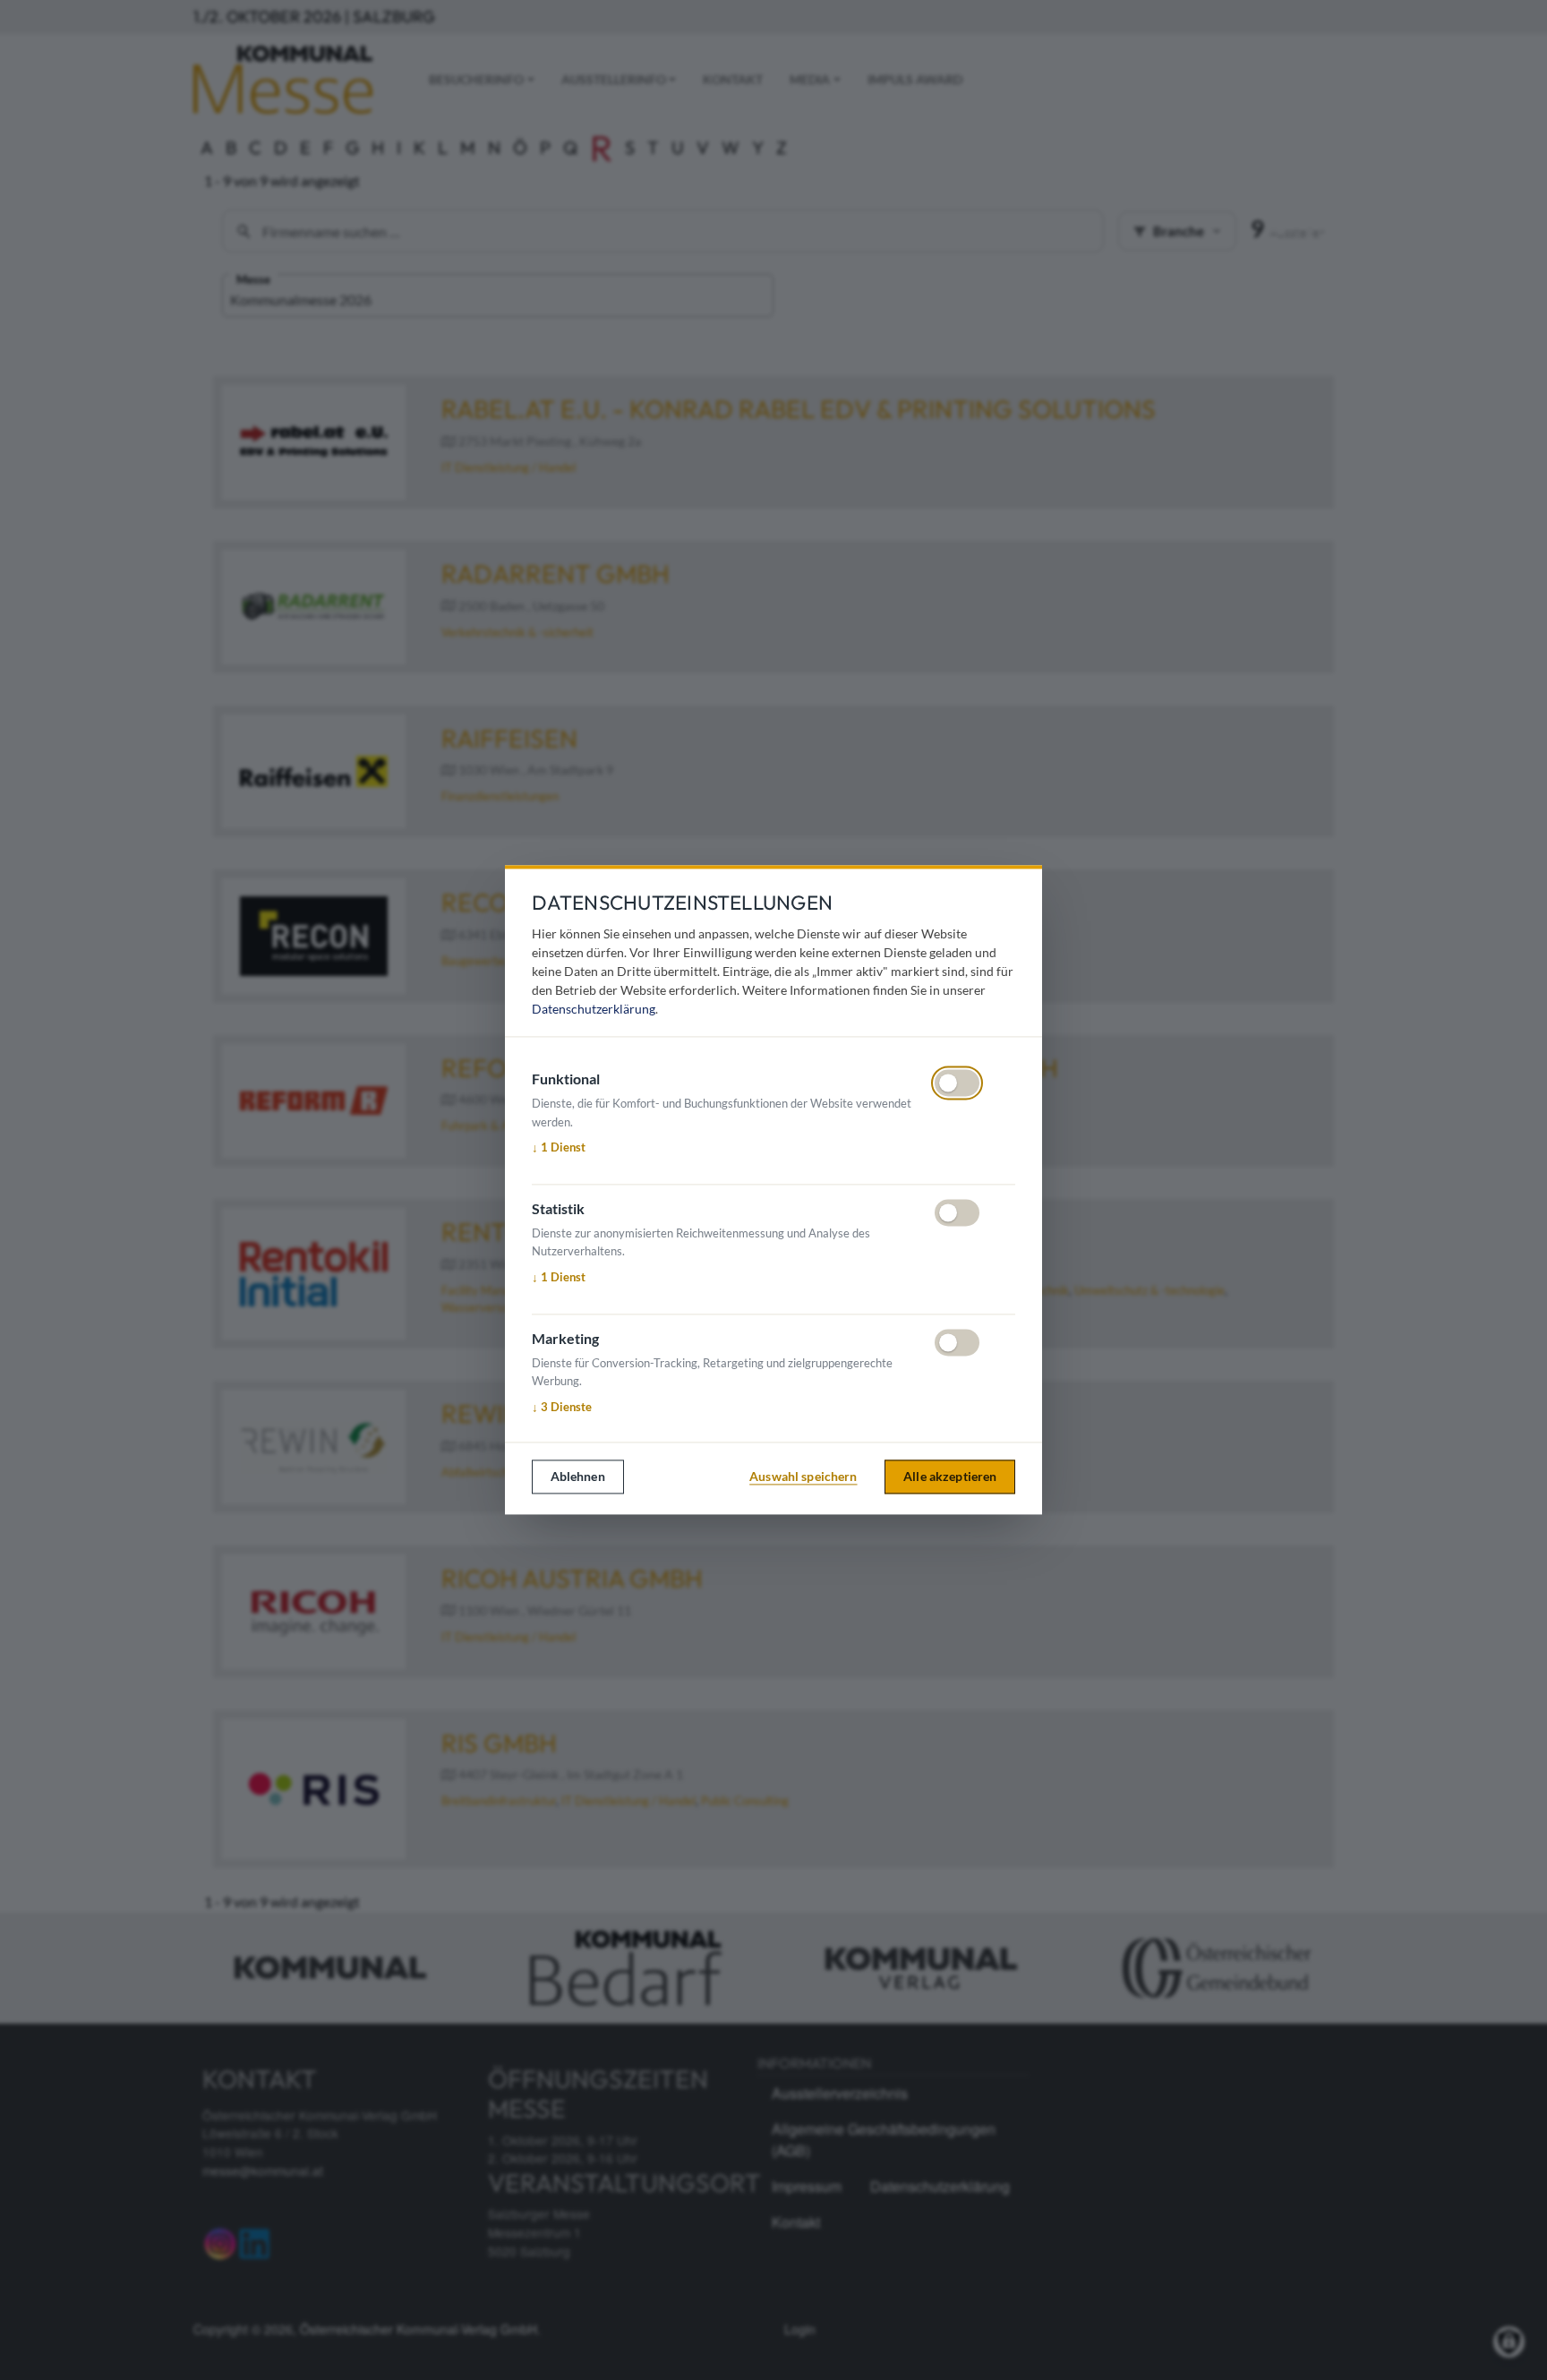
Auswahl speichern (803, 1477)
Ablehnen (578, 1477)
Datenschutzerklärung (594, 1010)
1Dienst (559, 1148)
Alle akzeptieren (950, 1477)
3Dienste (562, 1408)
